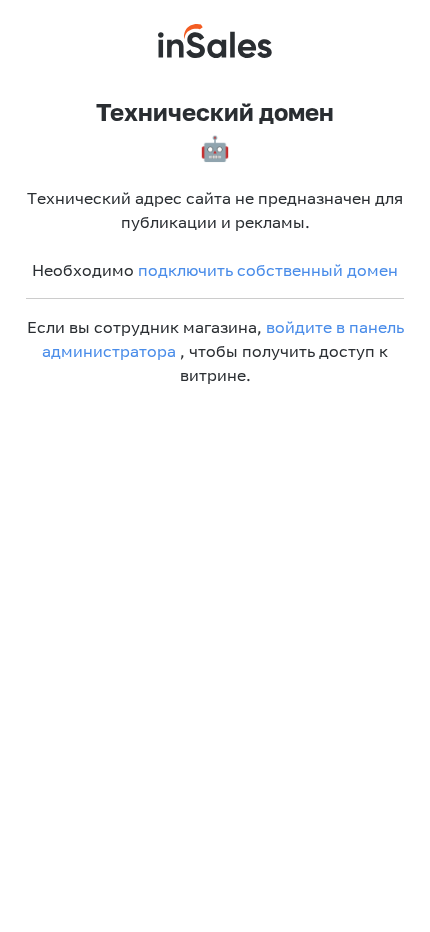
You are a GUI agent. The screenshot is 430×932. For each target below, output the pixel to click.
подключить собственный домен (268, 270)
